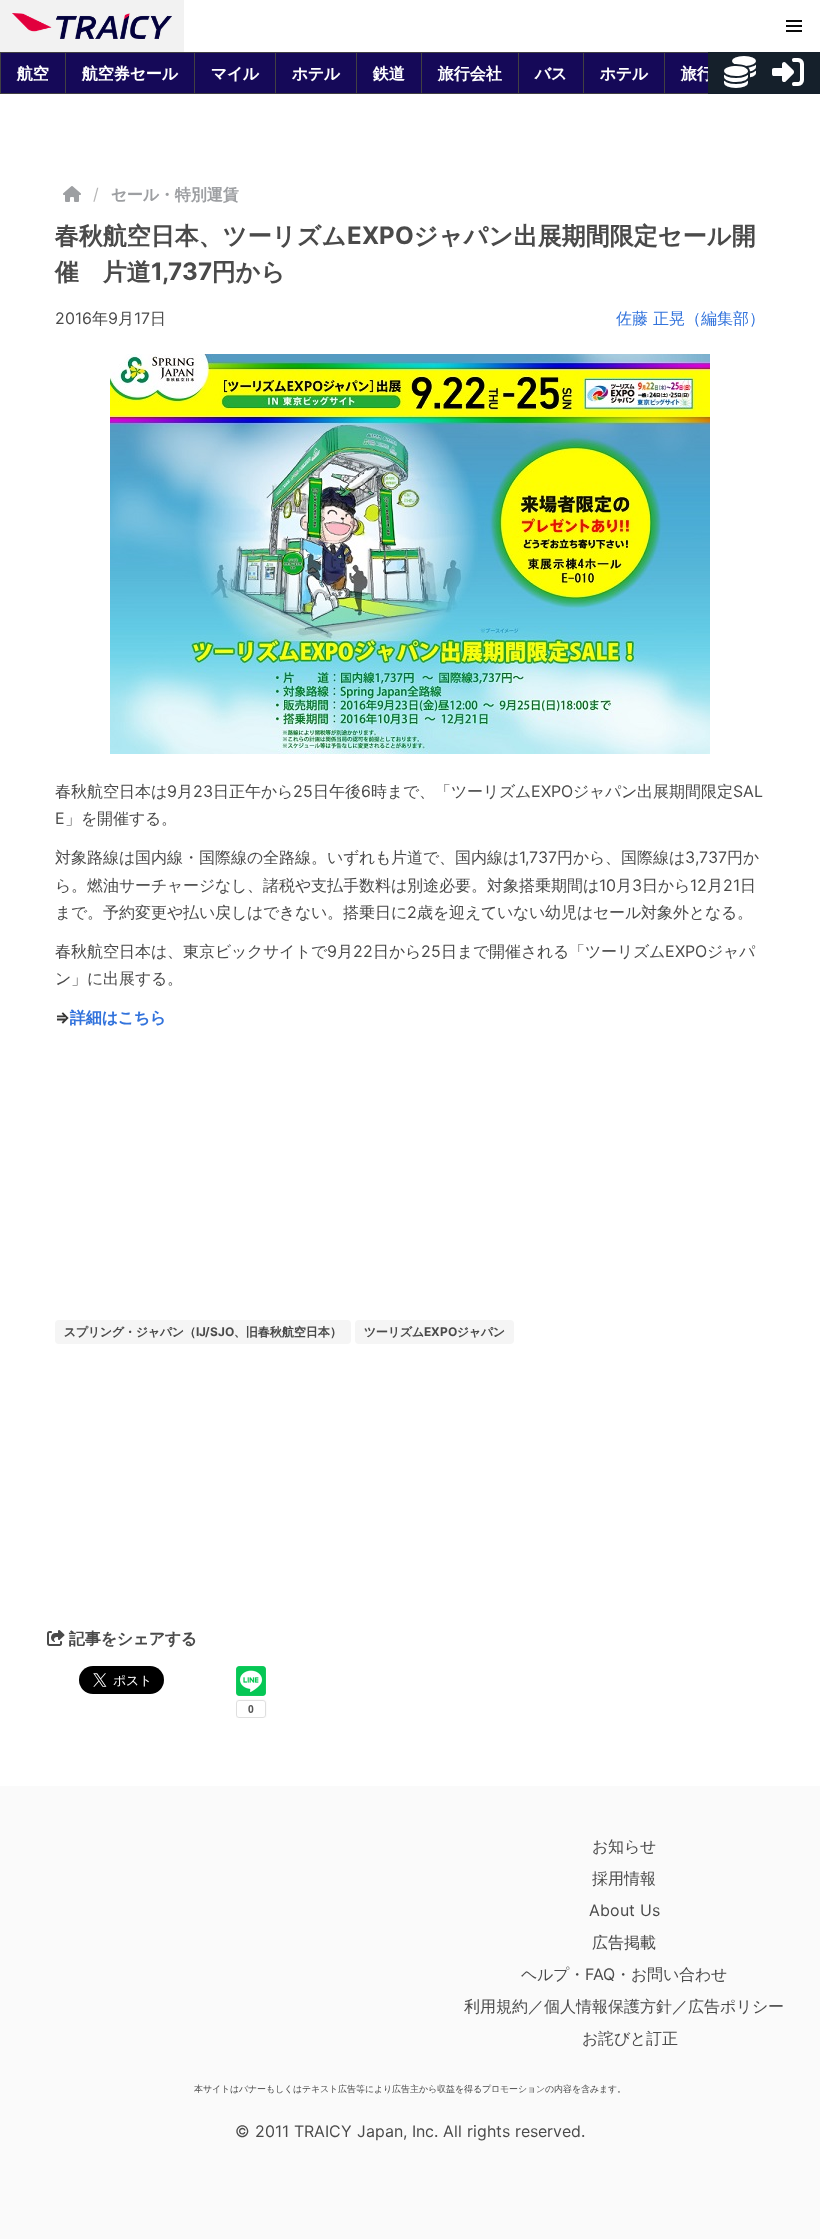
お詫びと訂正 (630, 2038)
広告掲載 (624, 1942)
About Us (624, 1910)
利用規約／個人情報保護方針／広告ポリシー (624, 2006)
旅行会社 (470, 73)
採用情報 (624, 1878)
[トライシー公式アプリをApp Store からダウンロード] (128, 1952)
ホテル (316, 73)
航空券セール (130, 73)
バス (551, 73)
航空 (33, 73)
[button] (794, 26)
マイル (235, 73)
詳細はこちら (118, 1017)
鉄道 (389, 73)
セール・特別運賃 (175, 194)
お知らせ (624, 1846)
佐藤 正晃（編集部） (690, 318)
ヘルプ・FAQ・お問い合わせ (624, 1974)
